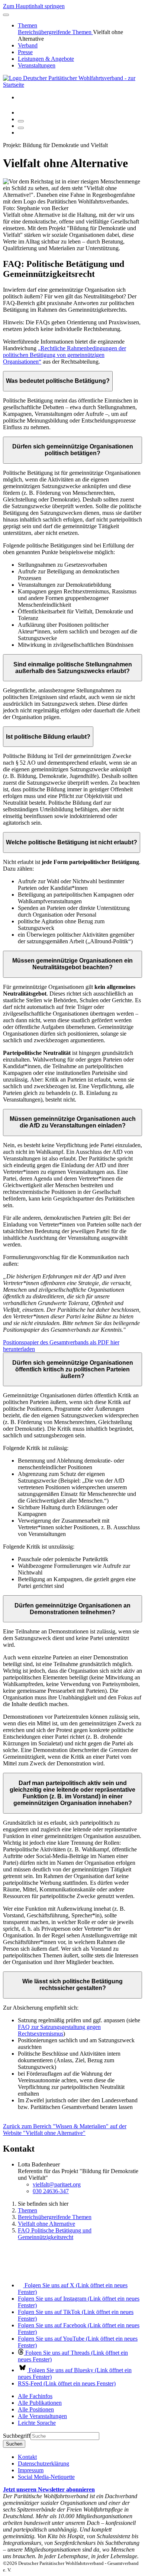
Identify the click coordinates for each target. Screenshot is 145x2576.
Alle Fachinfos (35, 2396)
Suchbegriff (17, 2436)
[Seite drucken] (21, 121)
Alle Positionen (36, 2409)
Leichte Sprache (37, 2423)
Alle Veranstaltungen (42, 2416)
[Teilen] (21, 128)
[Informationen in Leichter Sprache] (22, 112)
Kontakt (27, 2457)
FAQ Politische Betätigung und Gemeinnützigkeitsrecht (55, 2234)
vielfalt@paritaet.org (57, 2184)
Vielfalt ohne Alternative (46, 2224)
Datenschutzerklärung (43, 2464)
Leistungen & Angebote (46, 59)
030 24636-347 (51, 2191)
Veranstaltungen (37, 65)
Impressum (31, 2470)
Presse (25, 52)
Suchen (14, 2444)
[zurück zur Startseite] (72, 85)
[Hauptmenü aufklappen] (6, 15)
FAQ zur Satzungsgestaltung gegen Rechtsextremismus (59, 2030)
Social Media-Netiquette (46, 2477)
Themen (28, 25)
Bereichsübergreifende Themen (55, 32)
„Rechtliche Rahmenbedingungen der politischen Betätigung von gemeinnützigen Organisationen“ (65, 355)
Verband (28, 45)
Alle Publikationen (40, 2403)
